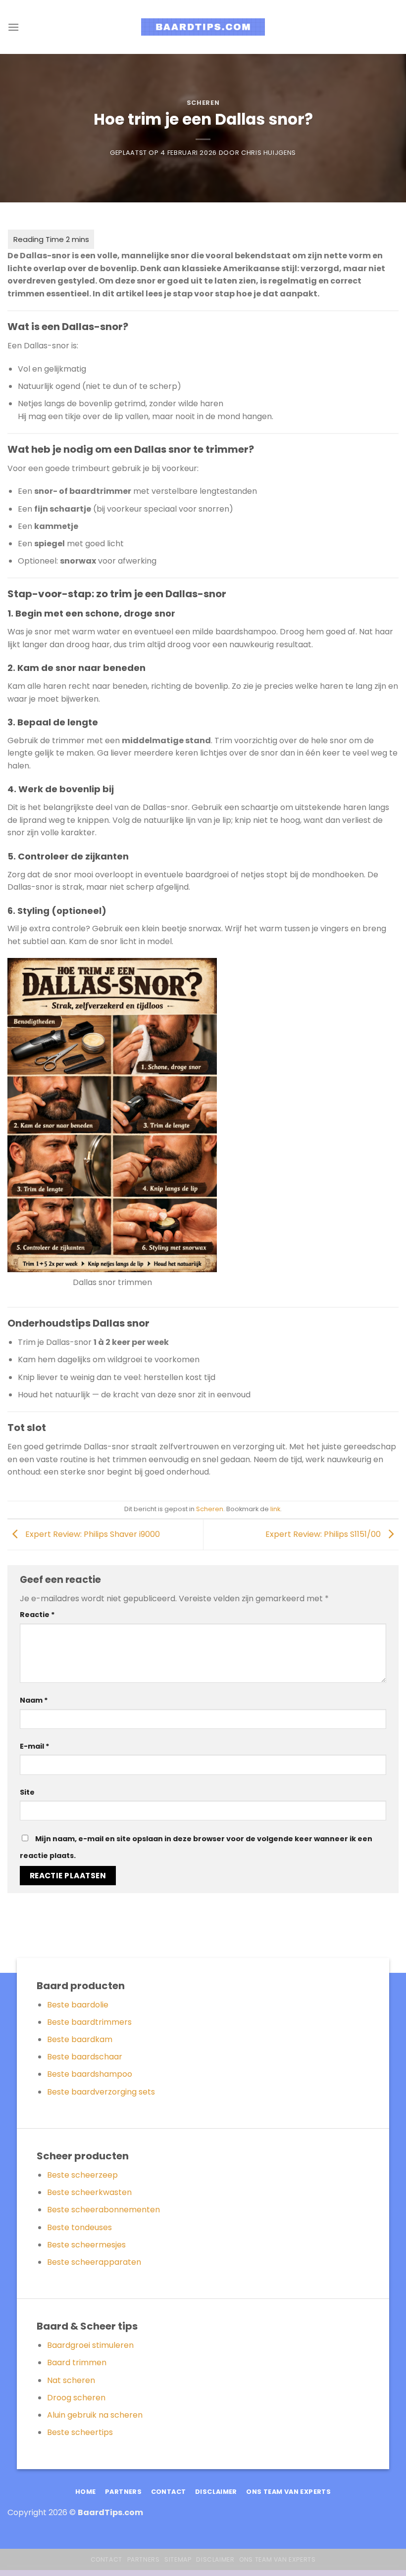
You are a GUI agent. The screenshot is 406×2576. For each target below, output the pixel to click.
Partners (144, 2559)
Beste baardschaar (85, 2057)
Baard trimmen (77, 2362)
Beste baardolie (78, 2005)
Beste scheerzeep (82, 2175)
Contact (106, 2559)
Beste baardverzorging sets (101, 2092)
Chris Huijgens (269, 153)
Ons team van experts (277, 2559)
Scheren (203, 103)
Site (27, 1792)
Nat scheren (71, 2380)
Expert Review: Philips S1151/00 (324, 1534)
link (275, 1509)
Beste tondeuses (79, 2227)
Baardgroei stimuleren (90, 2345)
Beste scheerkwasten (89, 2192)
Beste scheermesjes (86, 2245)
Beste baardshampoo (90, 2074)
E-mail (35, 1746)
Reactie (37, 1615)
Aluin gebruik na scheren (95, 2415)
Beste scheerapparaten (94, 2262)
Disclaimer (215, 2559)
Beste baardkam (80, 2039)
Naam (34, 1700)
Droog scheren (76, 2398)
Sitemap (178, 2559)
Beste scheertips (80, 2432)
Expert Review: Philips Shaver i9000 (92, 1534)
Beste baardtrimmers (89, 2022)
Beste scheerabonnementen (103, 2210)
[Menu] (13, 27)
